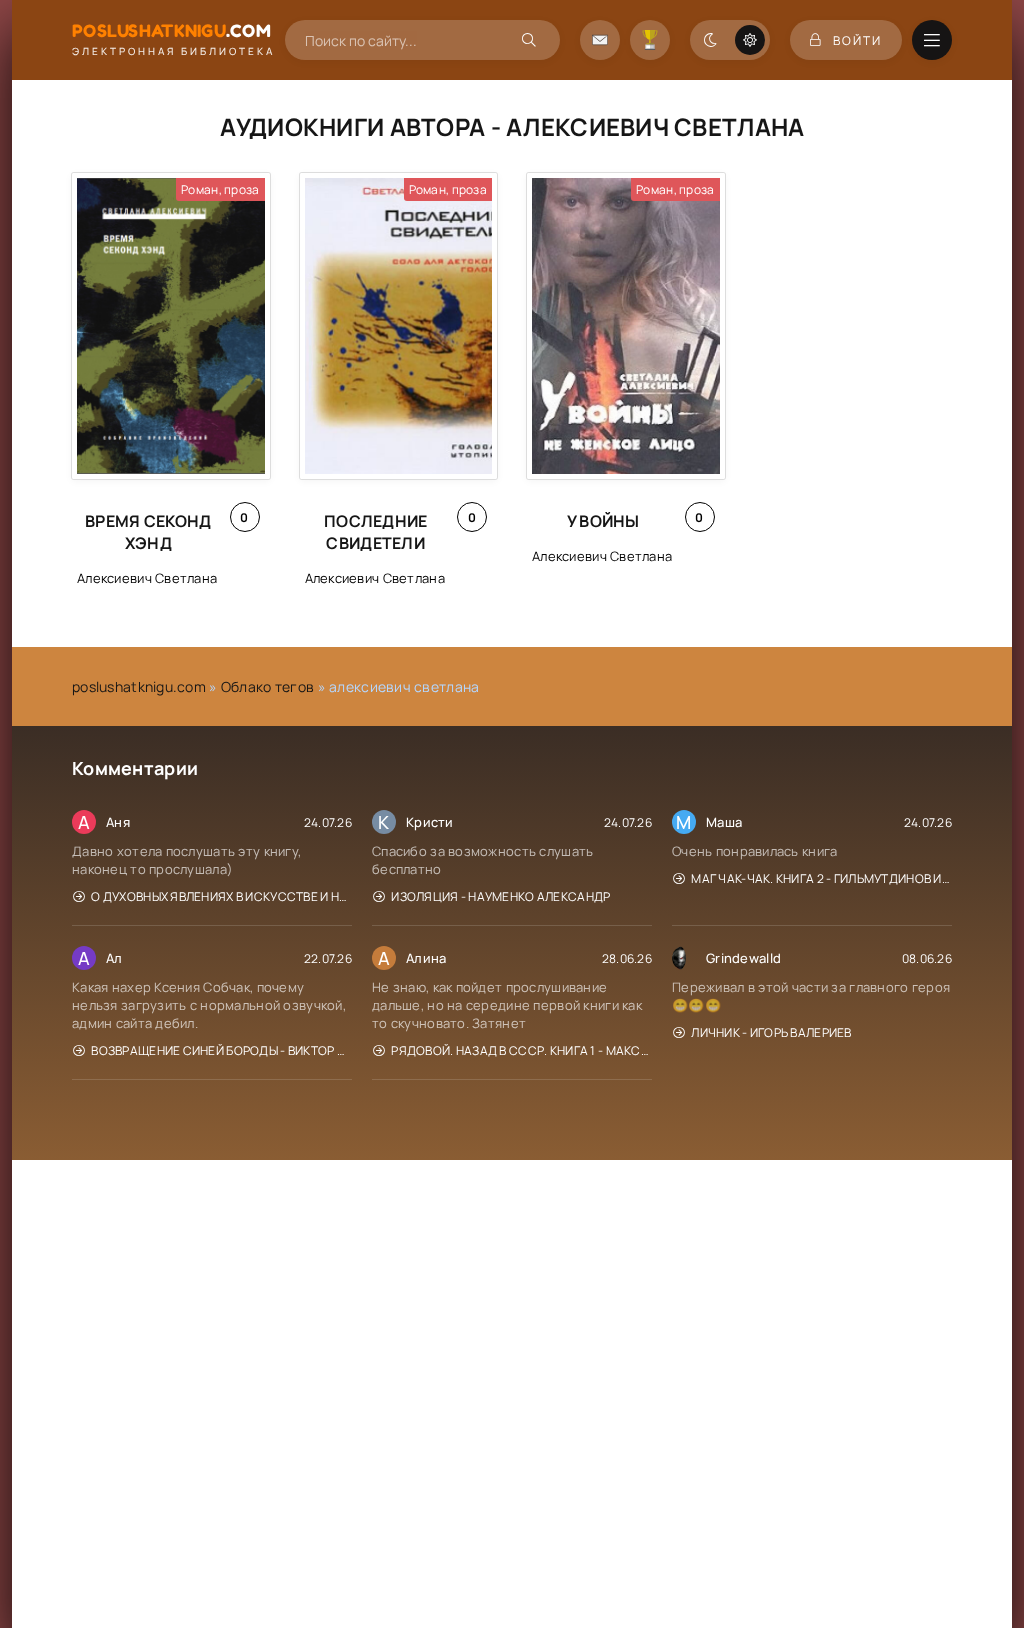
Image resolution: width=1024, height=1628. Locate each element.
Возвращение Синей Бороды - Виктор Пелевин (221, 1050)
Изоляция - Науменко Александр (500, 896)
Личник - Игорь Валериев (771, 1032)
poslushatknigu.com (139, 686)
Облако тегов (267, 686)
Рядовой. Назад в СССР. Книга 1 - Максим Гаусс (521, 1050)
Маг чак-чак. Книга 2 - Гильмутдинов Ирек (821, 878)
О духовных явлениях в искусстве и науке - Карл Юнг (221, 896)
